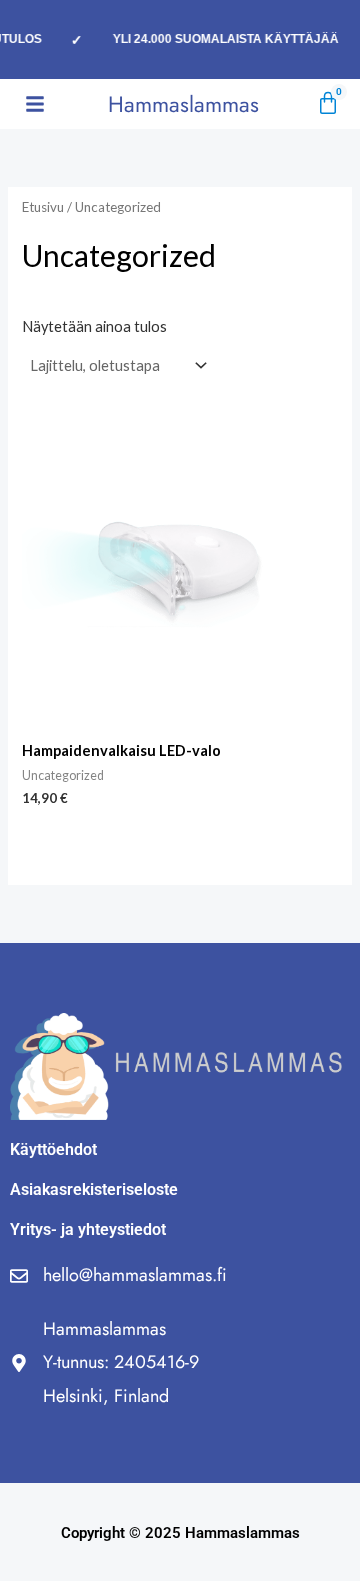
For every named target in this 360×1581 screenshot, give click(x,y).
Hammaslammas (183, 104)
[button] (35, 104)
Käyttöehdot (53, 1149)
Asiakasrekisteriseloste (94, 1189)
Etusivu (43, 207)
